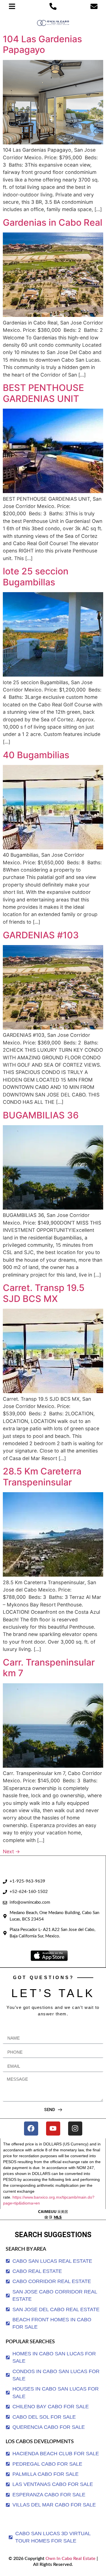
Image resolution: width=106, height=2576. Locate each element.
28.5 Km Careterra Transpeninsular (42, 1477)
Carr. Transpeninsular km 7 (49, 1668)
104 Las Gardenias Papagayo (42, 44)
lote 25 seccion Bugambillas (36, 577)
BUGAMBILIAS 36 (41, 1115)
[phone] (53, 6)
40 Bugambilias (36, 755)
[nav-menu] (12, 6)
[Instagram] (75, 2129)
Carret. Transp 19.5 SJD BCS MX (44, 1293)
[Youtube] (53, 2129)
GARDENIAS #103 (41, 935)
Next (11, 1851)
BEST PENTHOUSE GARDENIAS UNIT (43, 393)
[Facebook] (31, 2129)
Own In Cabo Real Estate (70, 2559)
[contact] (94, 6)
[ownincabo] (53, 2214)
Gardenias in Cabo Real (53, 222)
